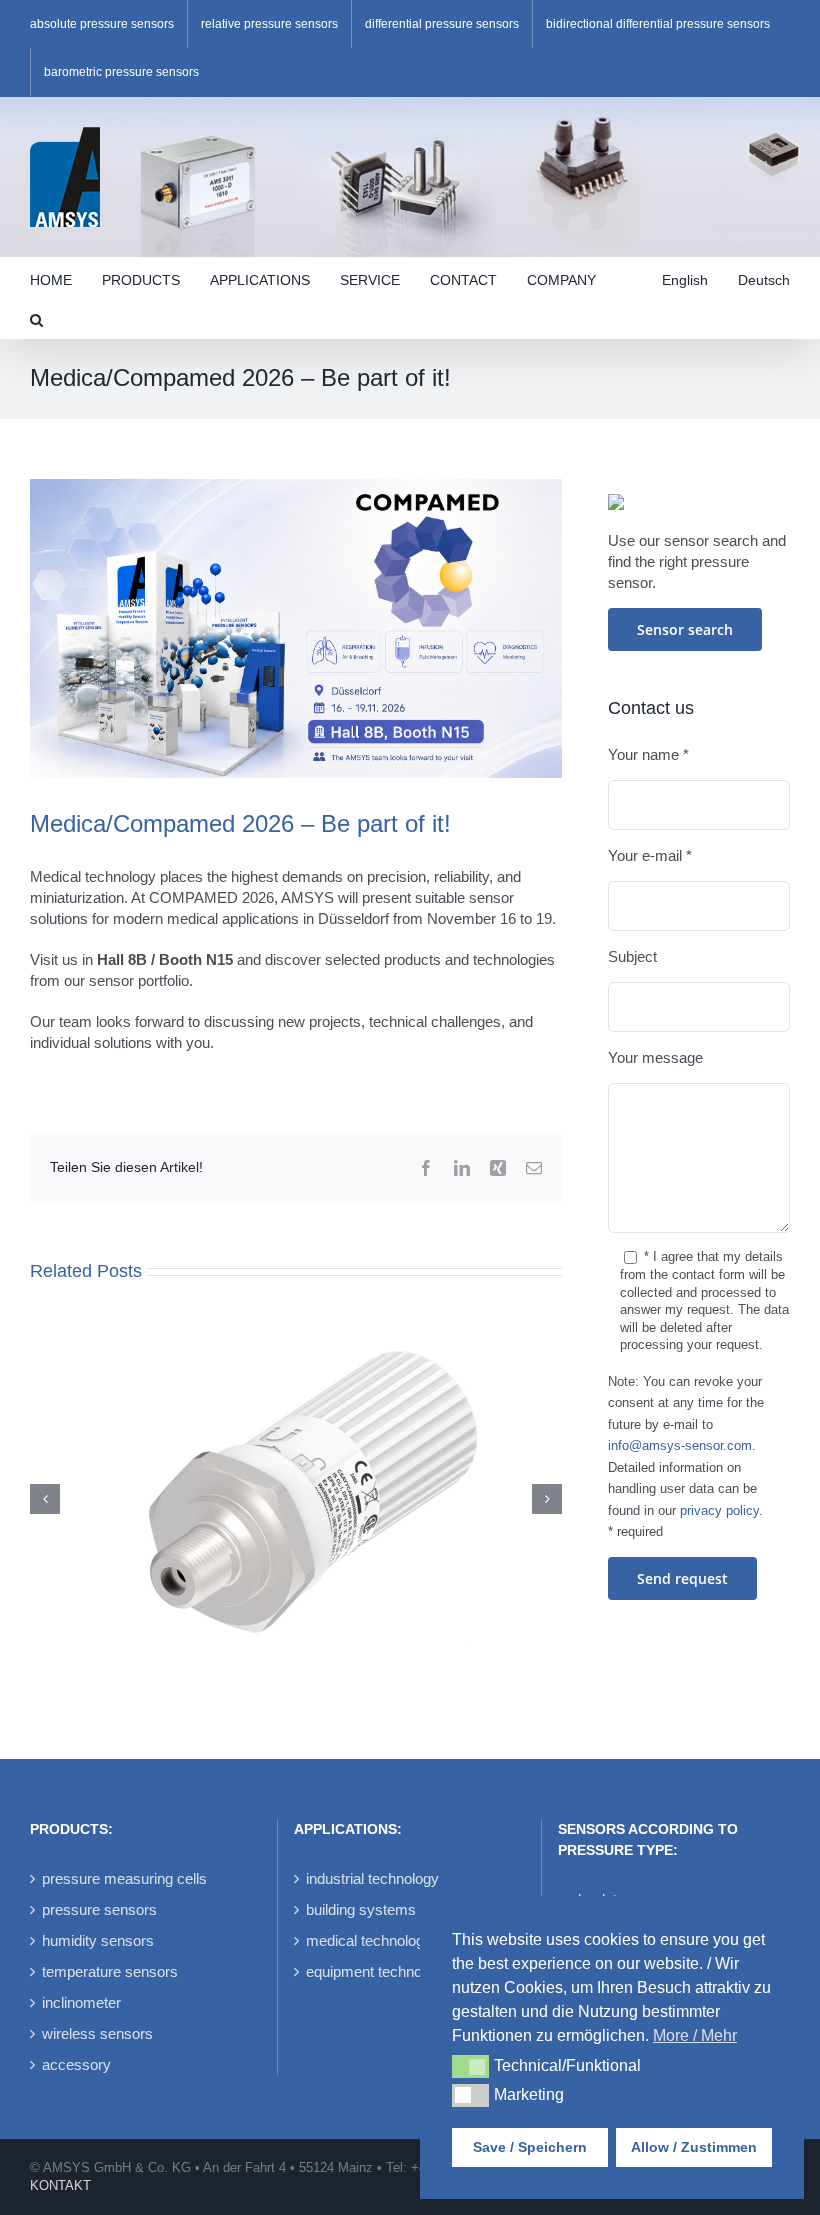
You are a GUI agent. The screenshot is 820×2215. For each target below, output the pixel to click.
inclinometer (81, 2002)
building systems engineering (400, 1909)
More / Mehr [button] (695, 2035)
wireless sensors (97, 2033)
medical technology (369, 1940)
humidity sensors (98, 1940)
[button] (36, 318)
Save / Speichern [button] (530, 2147)
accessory (76, 2064)
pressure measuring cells (124, 1878)
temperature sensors (110, 1971)
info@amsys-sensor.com (680, 1446)
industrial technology (372, 1878)
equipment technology (377, 1971)
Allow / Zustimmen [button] (694, 2147)
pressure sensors (99, 1909)
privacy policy (719, 1511)
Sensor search (685, 629)
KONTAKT (60, 2185)
